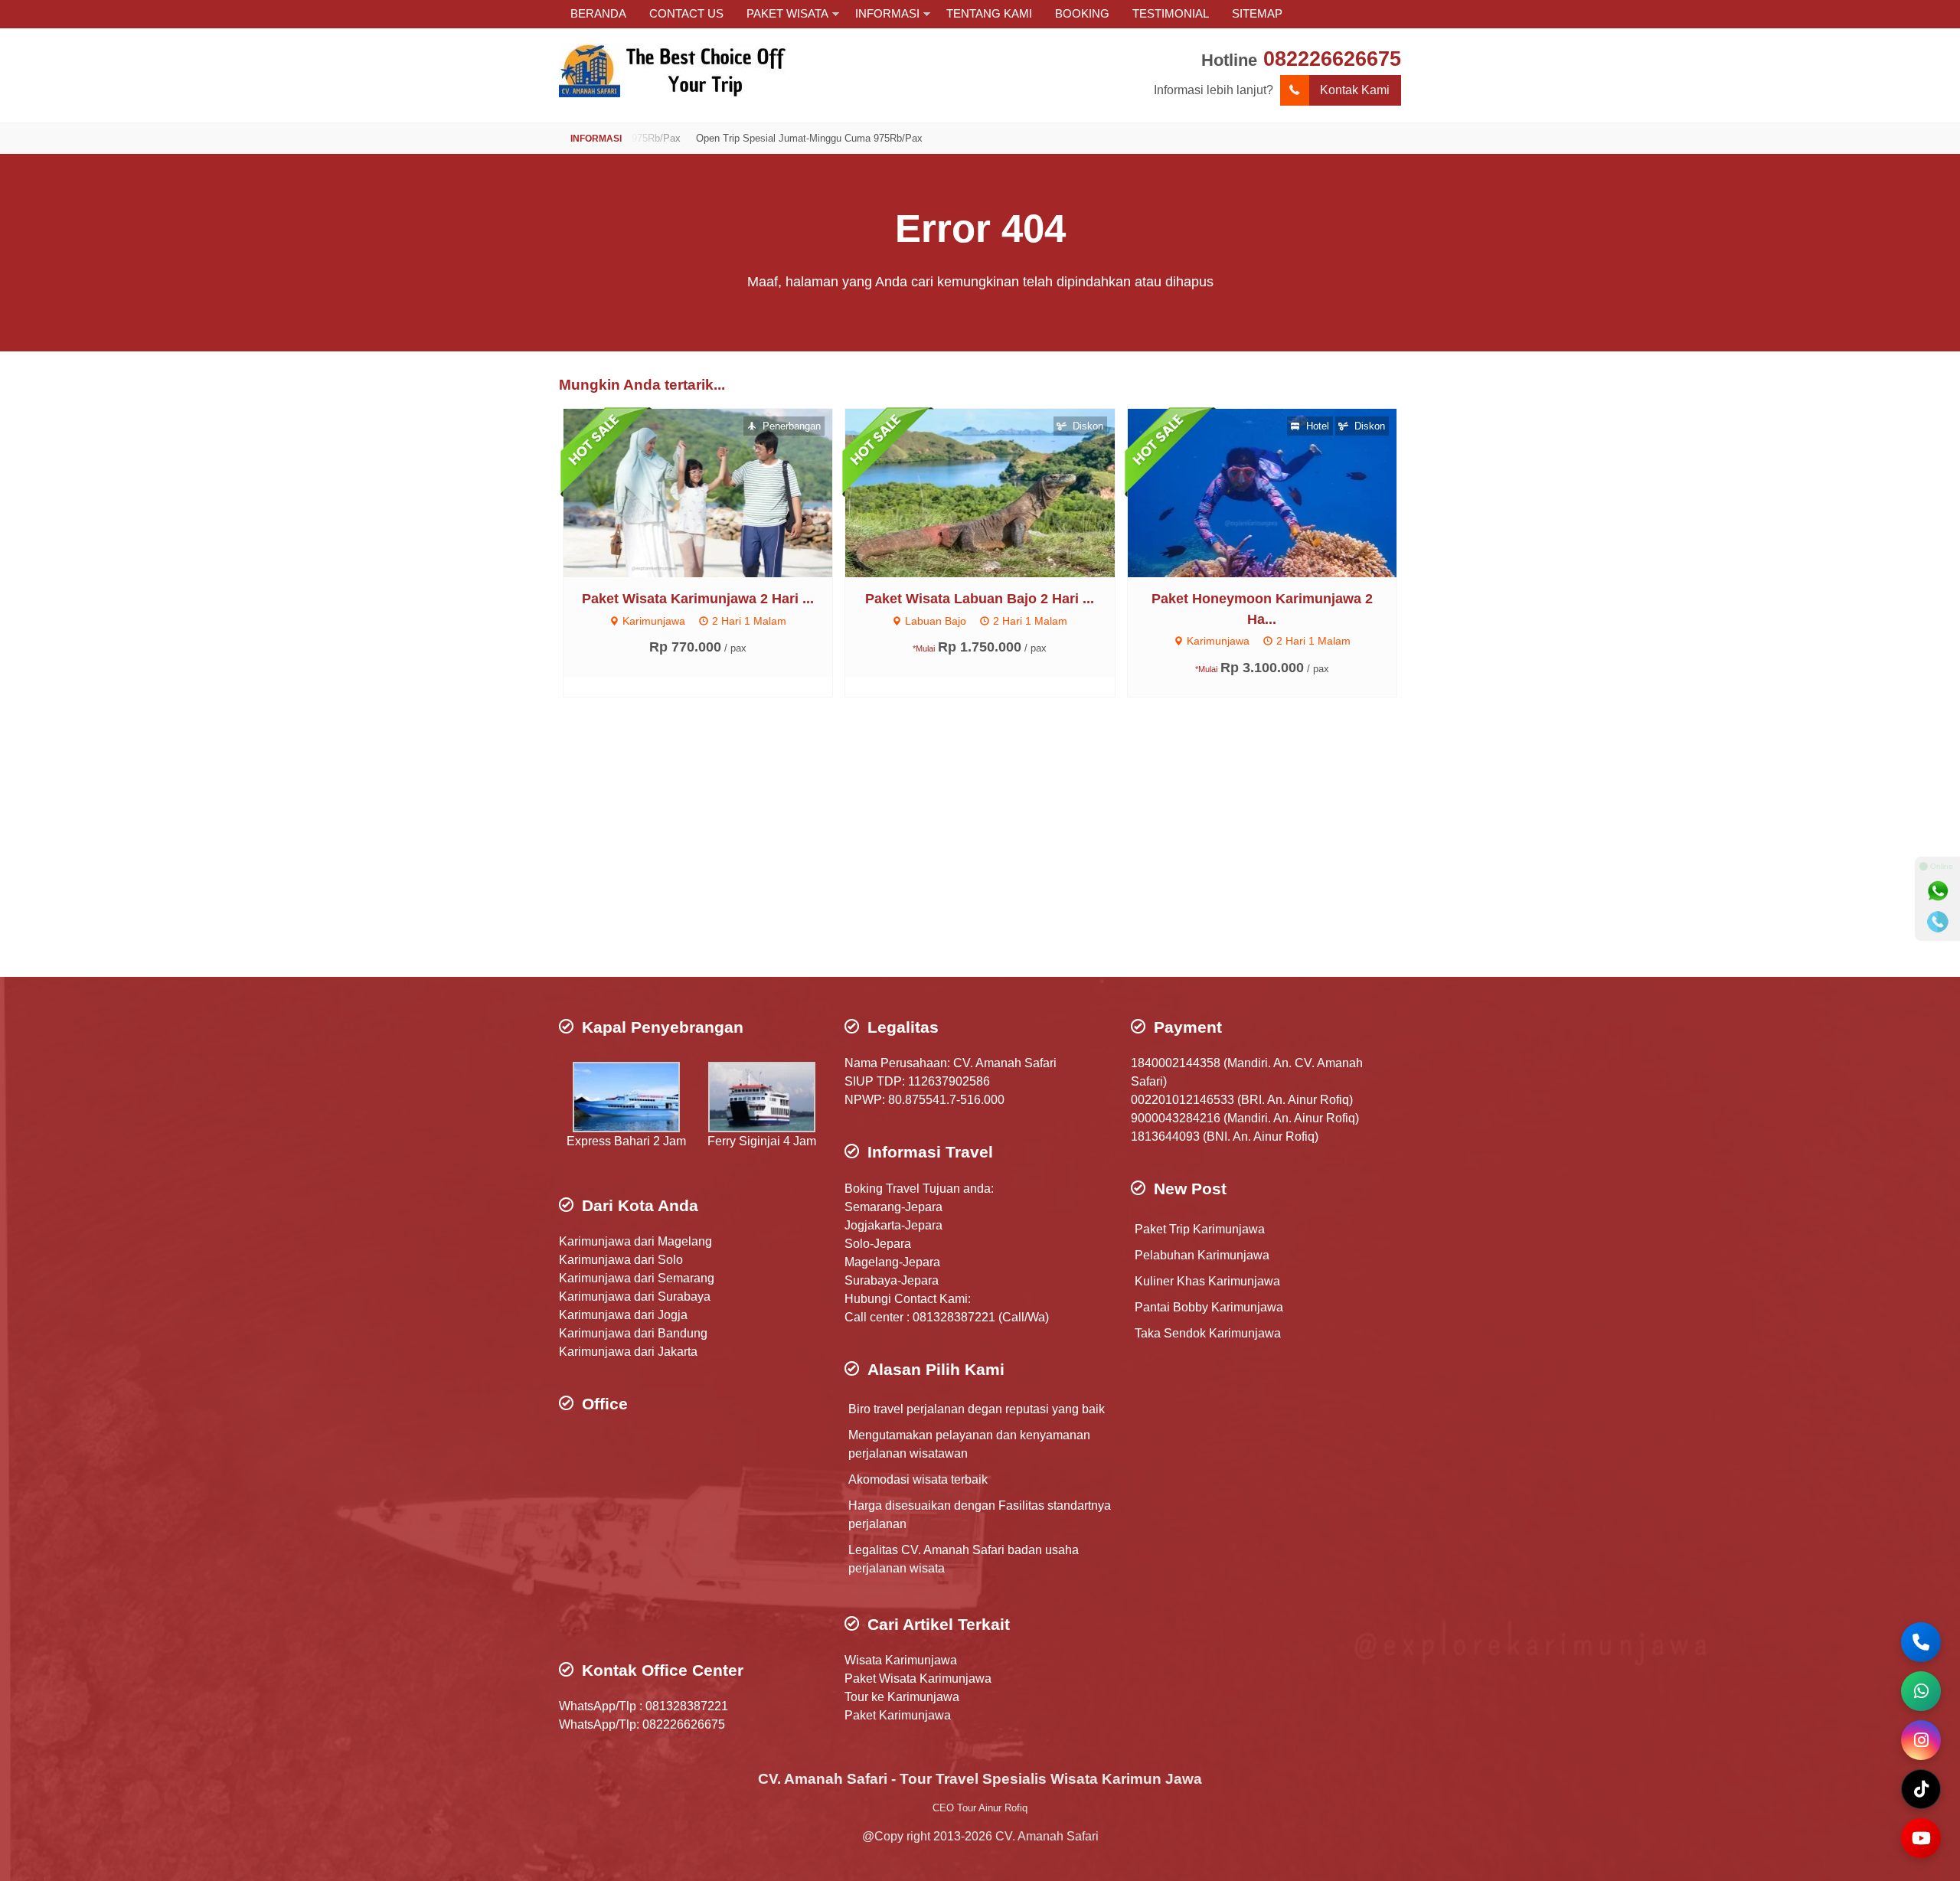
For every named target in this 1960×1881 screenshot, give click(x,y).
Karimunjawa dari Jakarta (628, 1352)
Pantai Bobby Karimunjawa (1209, 1307)
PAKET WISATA (787, 13)
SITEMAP (1257, 13)
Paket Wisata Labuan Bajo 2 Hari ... (980, 599)
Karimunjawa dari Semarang (637, 1278)
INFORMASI (887, 13)
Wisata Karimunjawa (901, 1660)
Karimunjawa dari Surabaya (635, 1296)
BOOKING (1082, 13)
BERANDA (598, 13)
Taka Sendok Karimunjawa (1208, 1333)
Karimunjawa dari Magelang (635, 1241)
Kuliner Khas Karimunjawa (1207, 1281)
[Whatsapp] (1938, 891)
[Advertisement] (980, 854)
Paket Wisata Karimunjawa (918, 1679)
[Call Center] (1921, 1642)
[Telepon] (1938, 922)
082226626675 (1332, 59)
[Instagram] (1921, 1740)
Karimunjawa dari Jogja (623, 1315)
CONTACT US (686, 13)
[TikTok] (1921, 1789)
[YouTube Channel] (1921, 1838)
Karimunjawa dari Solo (621, 1260)
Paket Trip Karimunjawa (1200, 1229)
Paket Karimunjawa (898, 1715)
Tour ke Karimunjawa (902, 1697)
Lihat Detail (712, 492)
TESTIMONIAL (1171, 13)
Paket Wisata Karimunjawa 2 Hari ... (698, 599)
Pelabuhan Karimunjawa (1202, 1255)
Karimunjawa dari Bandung (633, 1333)
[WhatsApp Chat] (1921, 1691)
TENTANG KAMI (989, 13)
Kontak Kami (1355, 90)
